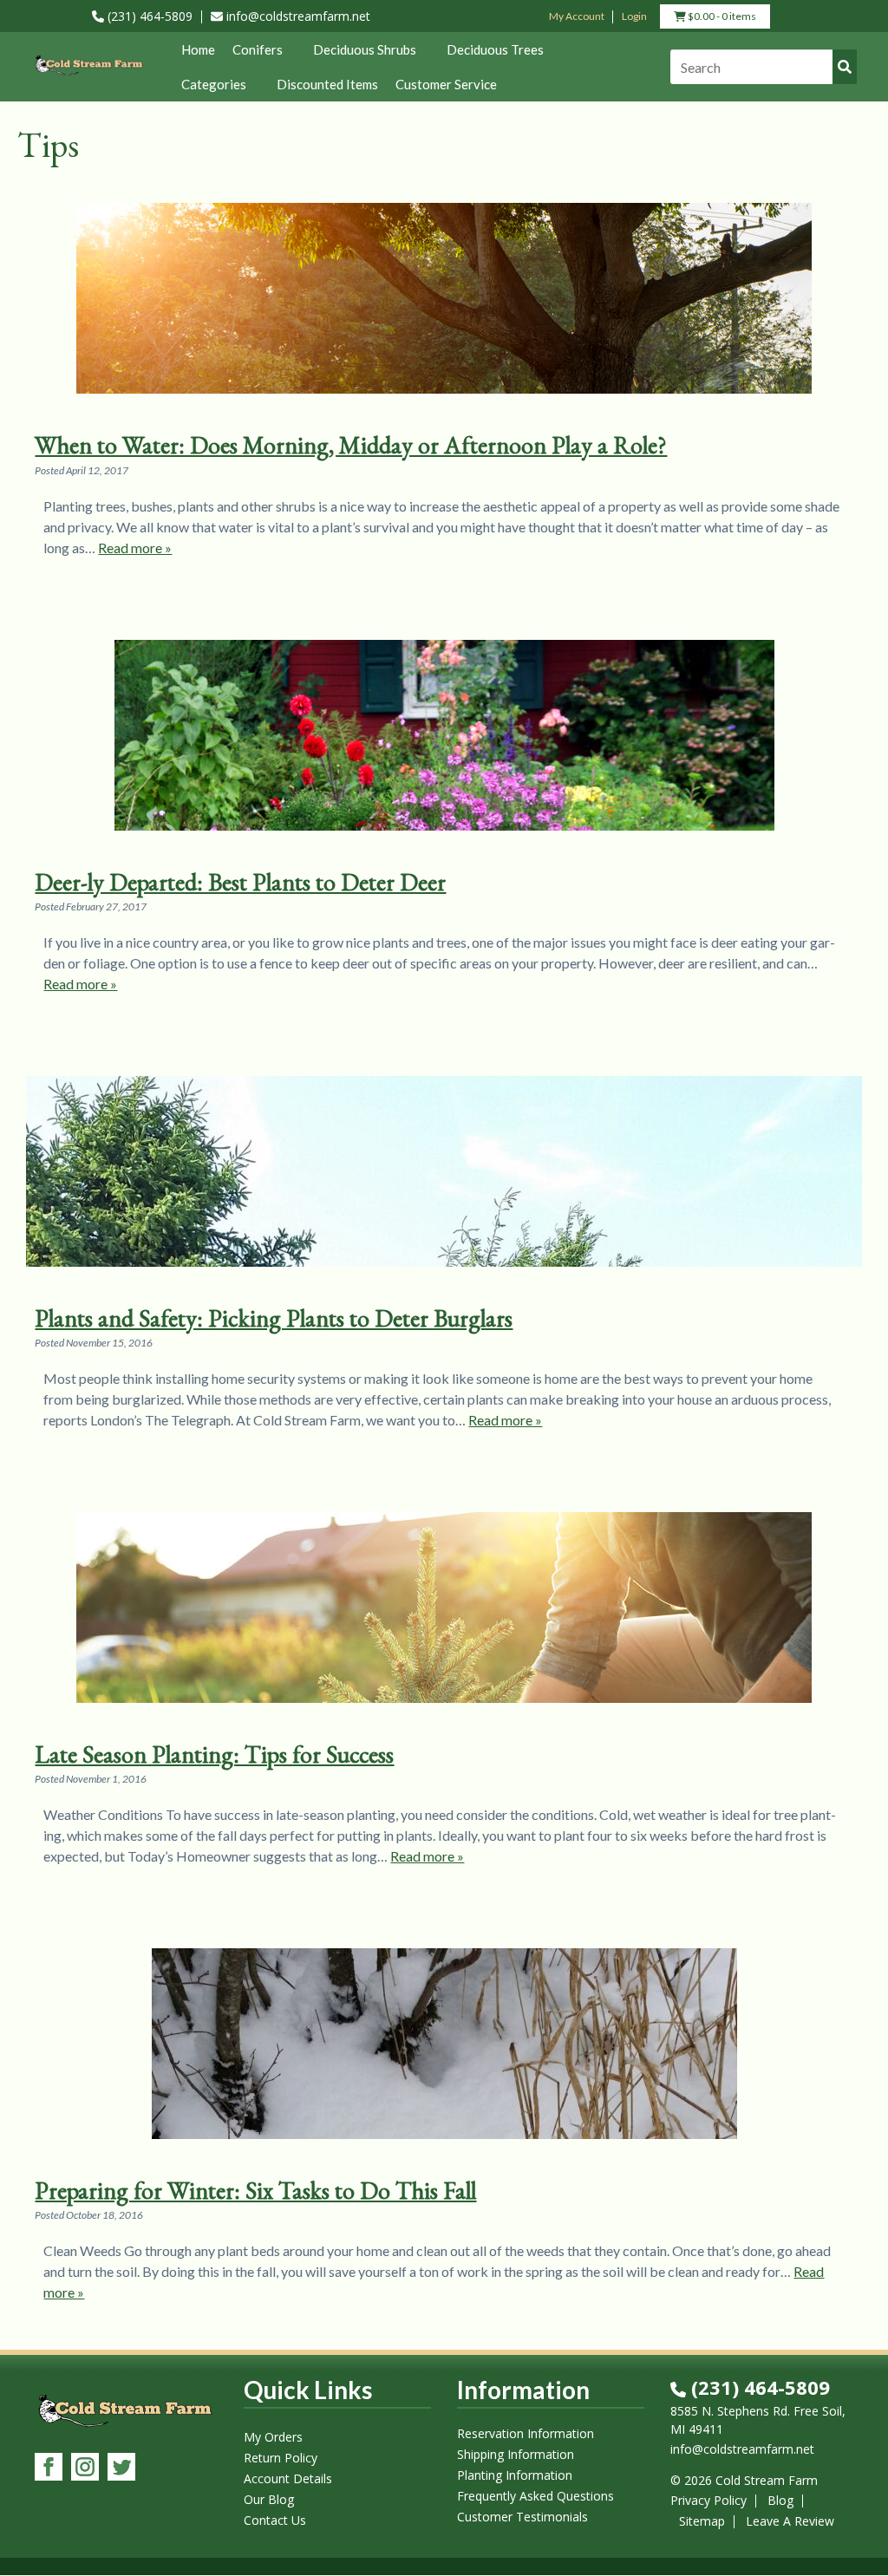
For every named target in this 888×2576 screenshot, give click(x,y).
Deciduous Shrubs (365, 49)
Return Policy (281, 2459)
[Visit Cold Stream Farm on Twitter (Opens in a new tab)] (121, 2469)
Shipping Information (516, 2455)
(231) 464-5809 (148, 16)
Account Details (288, 2479)
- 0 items (721, 19)
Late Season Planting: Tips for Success (214, 1754)
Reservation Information (526, 2434)
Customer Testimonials (522, 2517)
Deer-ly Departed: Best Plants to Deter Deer (240, 882)
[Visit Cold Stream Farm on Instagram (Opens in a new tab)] (85, 2469)
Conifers (258, 49)
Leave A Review (790, 2521)
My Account (577, 16)
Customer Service (446, 84)
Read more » (135, 548)
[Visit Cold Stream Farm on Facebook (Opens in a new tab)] (49, 2469)
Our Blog (269, 2500)
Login (634, 16)
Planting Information (515, 2476)
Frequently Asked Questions (535, 2497)
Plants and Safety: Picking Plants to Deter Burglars (274, 1318)
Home (198, 49)
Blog (780, 2500)
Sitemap (702, 2521)
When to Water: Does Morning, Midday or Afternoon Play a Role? (351, 445)
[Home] (88, 76)
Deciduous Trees (495, 49)
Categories (214, 84)
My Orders (273, 2438)
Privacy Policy (708, 2500)
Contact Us (275, 2521)
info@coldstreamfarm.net (297, 16)
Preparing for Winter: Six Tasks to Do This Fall (255, 2190)
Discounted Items (327, 84)
